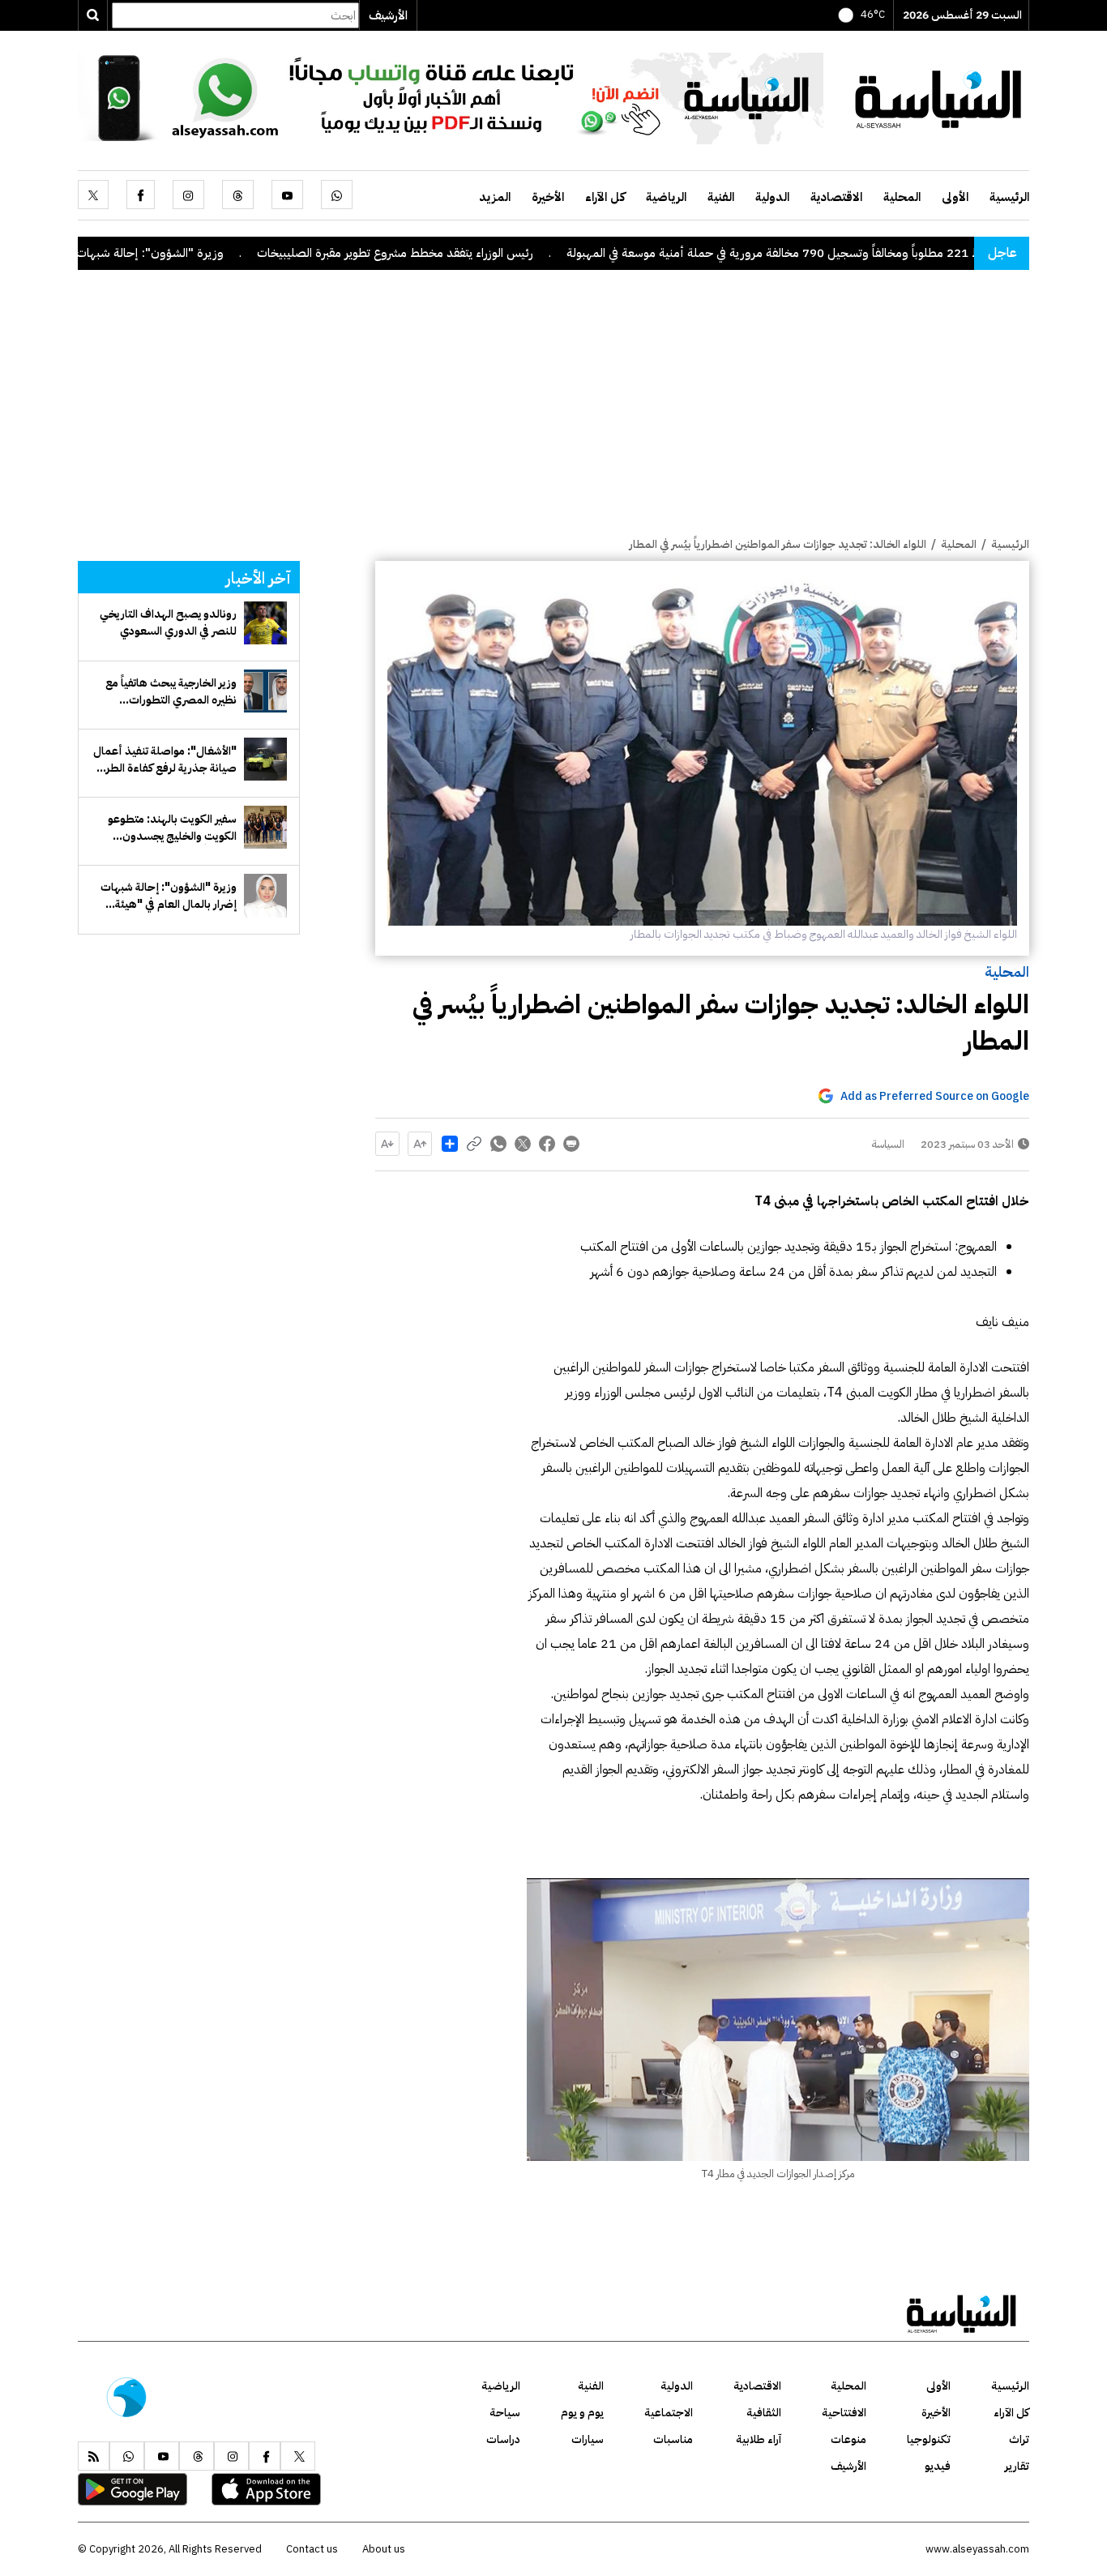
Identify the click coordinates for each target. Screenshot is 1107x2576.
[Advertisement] (553, 414)
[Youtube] (287, 195)
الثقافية (764, 2413)
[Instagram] (188, 195)
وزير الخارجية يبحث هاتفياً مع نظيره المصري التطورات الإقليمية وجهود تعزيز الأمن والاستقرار (171, 691)
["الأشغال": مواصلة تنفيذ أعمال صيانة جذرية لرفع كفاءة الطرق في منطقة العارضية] (265, 759)
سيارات (588, 2439)
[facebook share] (547, 1144)
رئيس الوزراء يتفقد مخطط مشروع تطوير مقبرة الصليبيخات (492, 253)
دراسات (503, 2439)
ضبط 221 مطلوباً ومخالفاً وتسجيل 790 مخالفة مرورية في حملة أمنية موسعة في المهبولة (878, 253)
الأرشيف (388, 15)
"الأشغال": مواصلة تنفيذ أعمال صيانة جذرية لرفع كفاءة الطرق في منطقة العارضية (165, 760)
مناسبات (673, 2439)
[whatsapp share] (498, 1144)
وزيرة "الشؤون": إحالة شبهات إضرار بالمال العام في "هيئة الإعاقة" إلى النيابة (169, 896)
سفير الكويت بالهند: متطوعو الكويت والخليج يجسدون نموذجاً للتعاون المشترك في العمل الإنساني (172, 828)
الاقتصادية (836, 197)
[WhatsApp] (337, 195)
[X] (93, 195)
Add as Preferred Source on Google (935, 1096)
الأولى (955, 197)
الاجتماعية (669, 2413)
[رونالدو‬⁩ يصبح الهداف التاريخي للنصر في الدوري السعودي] (265, 623)
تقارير (1017, 2466)
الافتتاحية (844, 2413)
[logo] (938, 97)
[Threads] (238, 195)
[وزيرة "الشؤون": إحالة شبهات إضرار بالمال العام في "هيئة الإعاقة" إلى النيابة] (265, 895)
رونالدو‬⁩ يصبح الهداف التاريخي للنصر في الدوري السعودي (168, 623)
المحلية (902, 197)
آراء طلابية (759, 2439)
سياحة (505, 2413)
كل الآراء (605, 197)
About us (384, 2549)
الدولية (772, 197)
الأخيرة (548, 197)
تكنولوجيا (929, 2439)
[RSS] (94, 2456)
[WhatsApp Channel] (451, 97)
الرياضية (666, 197)
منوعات (848, 2439)
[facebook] (141, 195)
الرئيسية (1009, 197)
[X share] (523, 1144)
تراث (1019, 2439)
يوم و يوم (582, 2413)
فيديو (938, 2466)
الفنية (721, 197)
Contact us (312, 2549)
